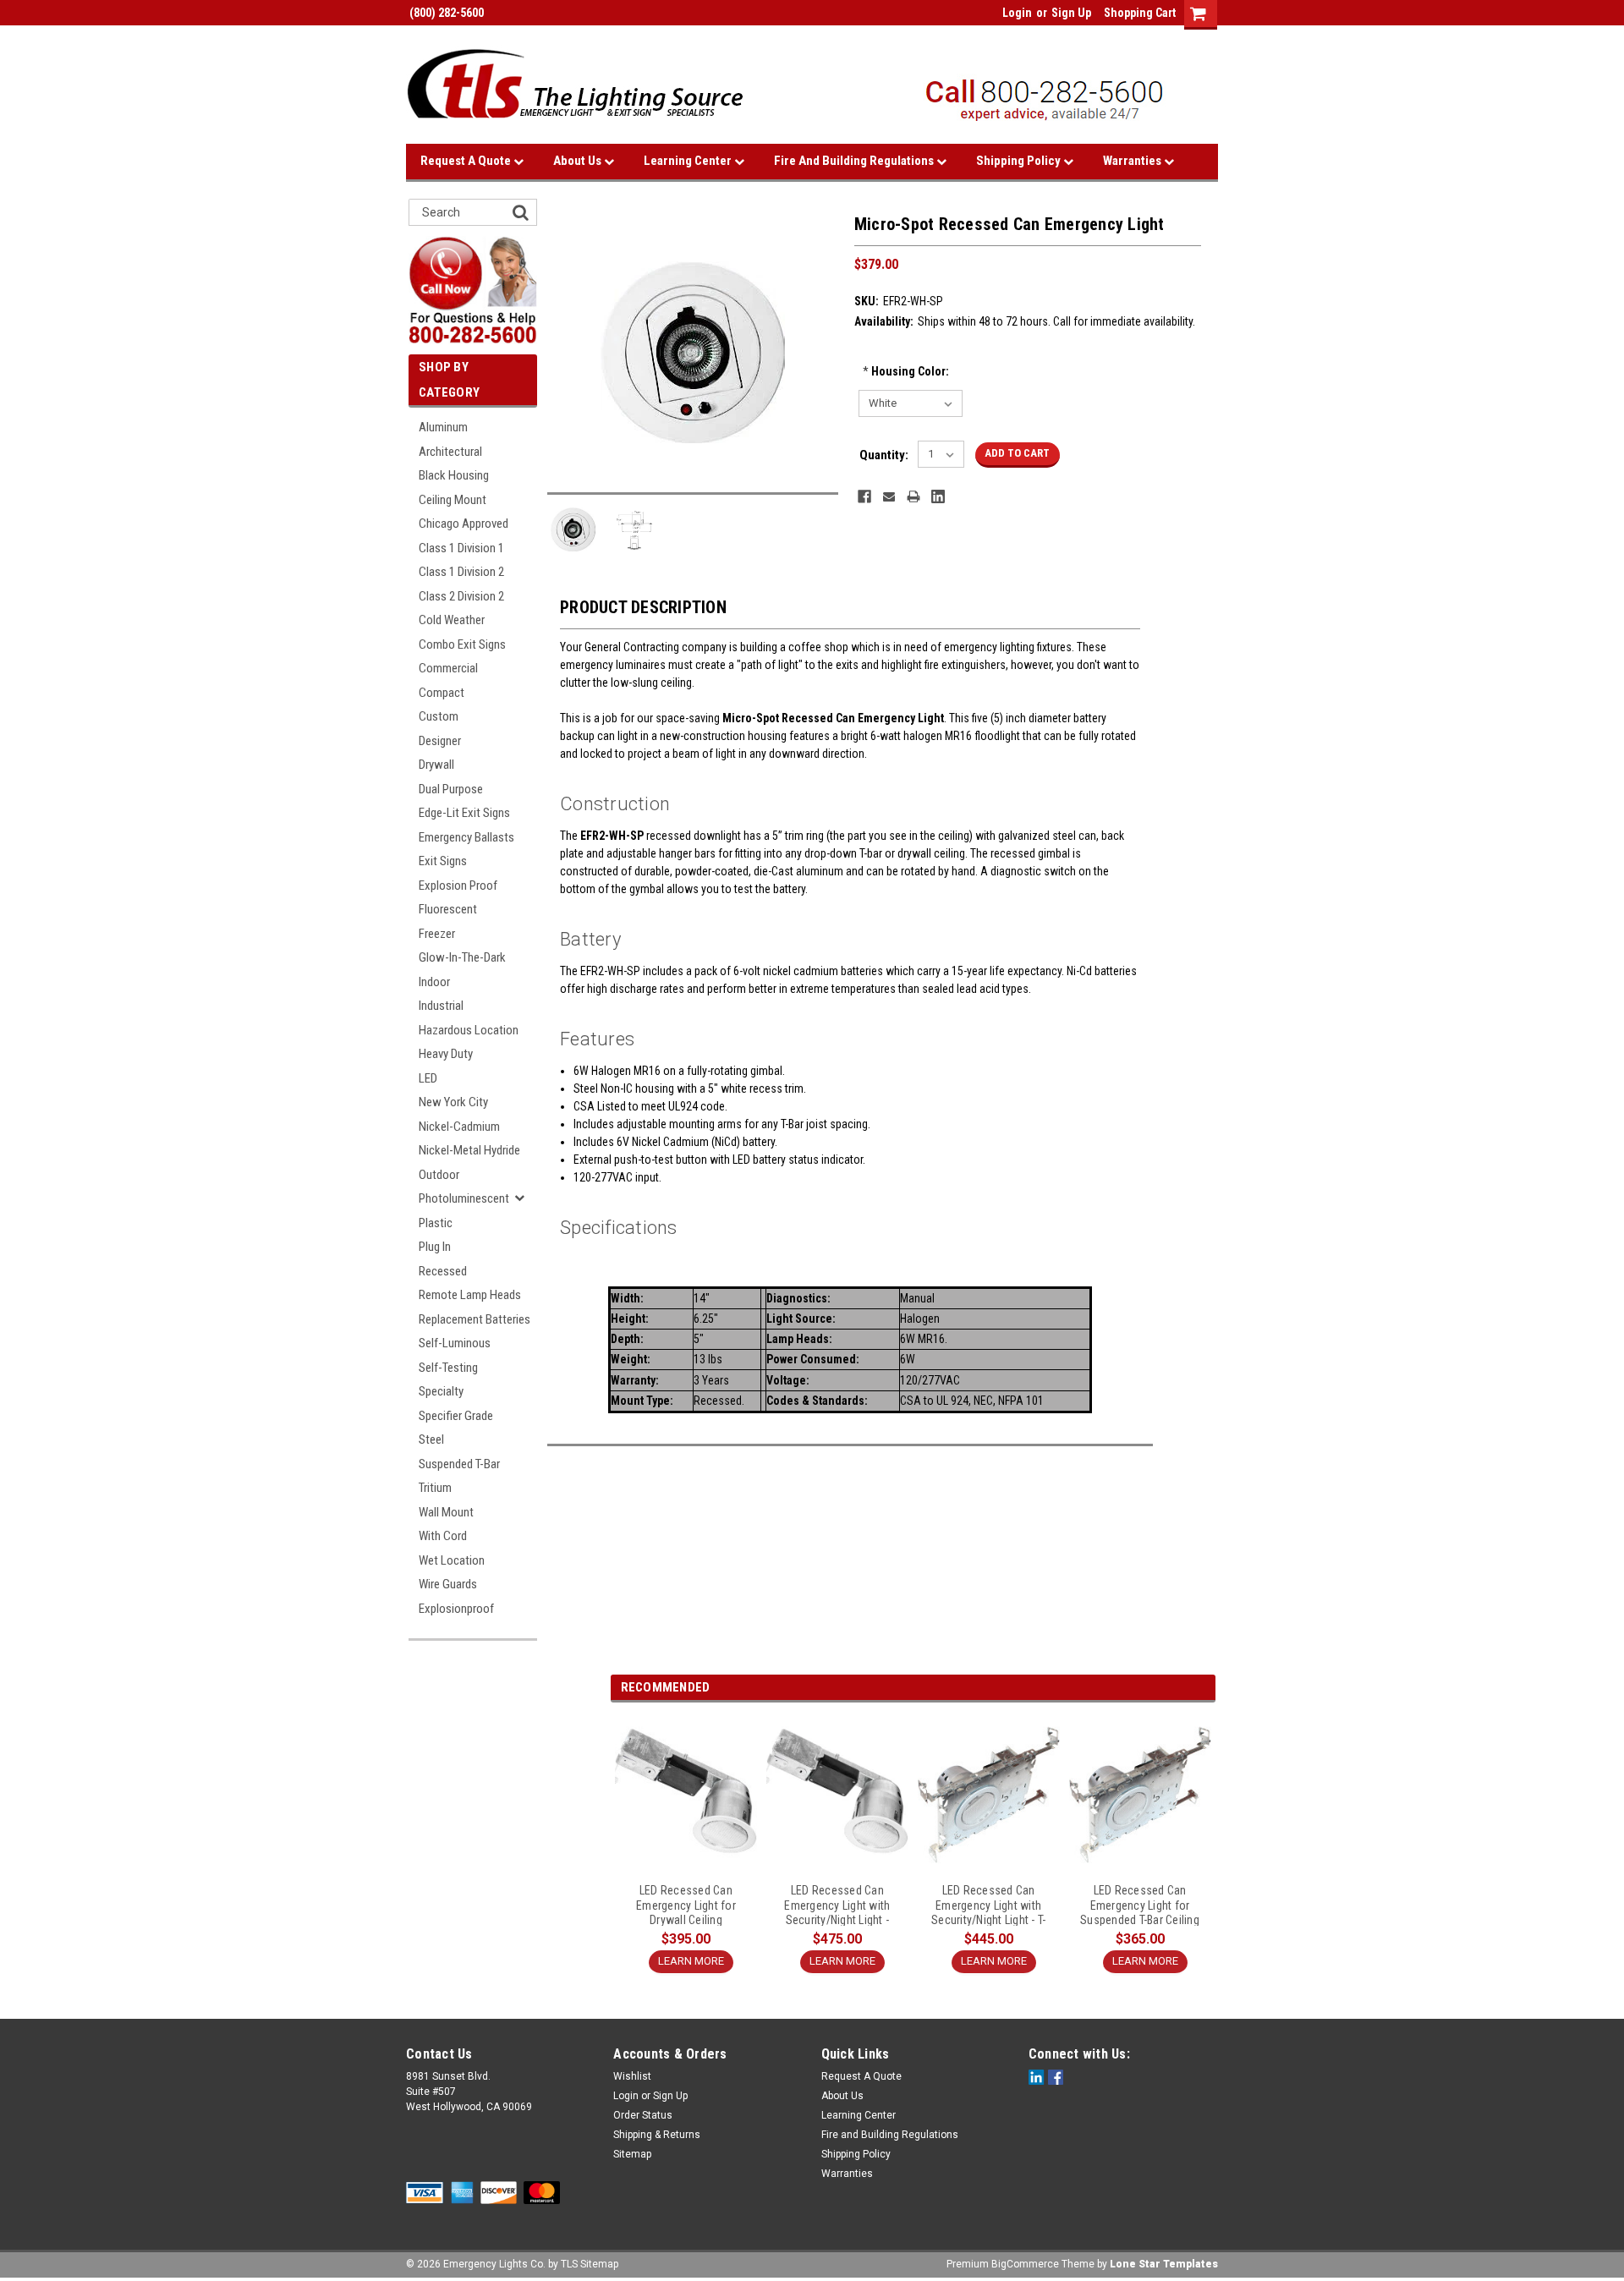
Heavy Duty (446, 1054)
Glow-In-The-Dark (462, 957)
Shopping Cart (1140, 13)
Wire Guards (448, 1584)
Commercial (448, 668)
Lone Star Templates (1164, 2264)
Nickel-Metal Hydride (469, 1150)
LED (428, 1078)
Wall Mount (446, 1512)
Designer (440, 741)
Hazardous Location (469, 1030)
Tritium (435, 1488)
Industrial (441, 1006)
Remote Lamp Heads (470, 1295)
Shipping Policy (1020, 161)
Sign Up (1071, 13)
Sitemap (632, 2154)
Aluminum (443, 427)
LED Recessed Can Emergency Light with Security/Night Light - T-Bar (988, 1905)
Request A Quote (467, 161)
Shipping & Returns (657, 2135)
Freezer (437, 934)
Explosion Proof (458, 886)
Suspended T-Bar (459, 1464)
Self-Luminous (455, 1343)
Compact (442, 693)
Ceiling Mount (453, 500)
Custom (439, 716)
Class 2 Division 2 (461, 596)
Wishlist (632, 2076)
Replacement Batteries (475, 1319)
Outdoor (439, 1175)
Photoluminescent (464, 1198)
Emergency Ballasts (466, 837)
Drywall (436, 765)
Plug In (435, 1247)
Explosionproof (456, 1609)
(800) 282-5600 (445, 13)
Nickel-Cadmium (459, 1127)
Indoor (434, 982)
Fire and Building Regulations (855, 161)
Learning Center (689, 161)
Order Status (643, 2115)
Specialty (441, 1391)
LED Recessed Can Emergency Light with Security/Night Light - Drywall (837, 1905)
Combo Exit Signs (462, 644)
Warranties (1133, 161)
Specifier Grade (456, 1416)
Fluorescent (448, 909)
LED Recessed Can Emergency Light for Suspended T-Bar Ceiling (1140, 1905)
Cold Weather (452, 620)
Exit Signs (443, 861)
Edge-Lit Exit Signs (464, 813)
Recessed (443, 1271)
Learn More (691, 1961)
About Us (579, 161)
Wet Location (452, 1560)
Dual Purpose (451, 789)
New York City (453, 1102)
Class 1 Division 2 (461, 572)
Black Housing (454, 475)
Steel (431, 1439)
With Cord (443, 1536)
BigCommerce (1025, 2264)
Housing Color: (906, 371)
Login (1017, 13)
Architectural (450, 452)
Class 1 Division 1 (461, 548)
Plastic (436, 1223)
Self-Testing (448, 1368)
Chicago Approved (464, 524)
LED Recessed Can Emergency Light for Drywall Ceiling (686, 1905)
